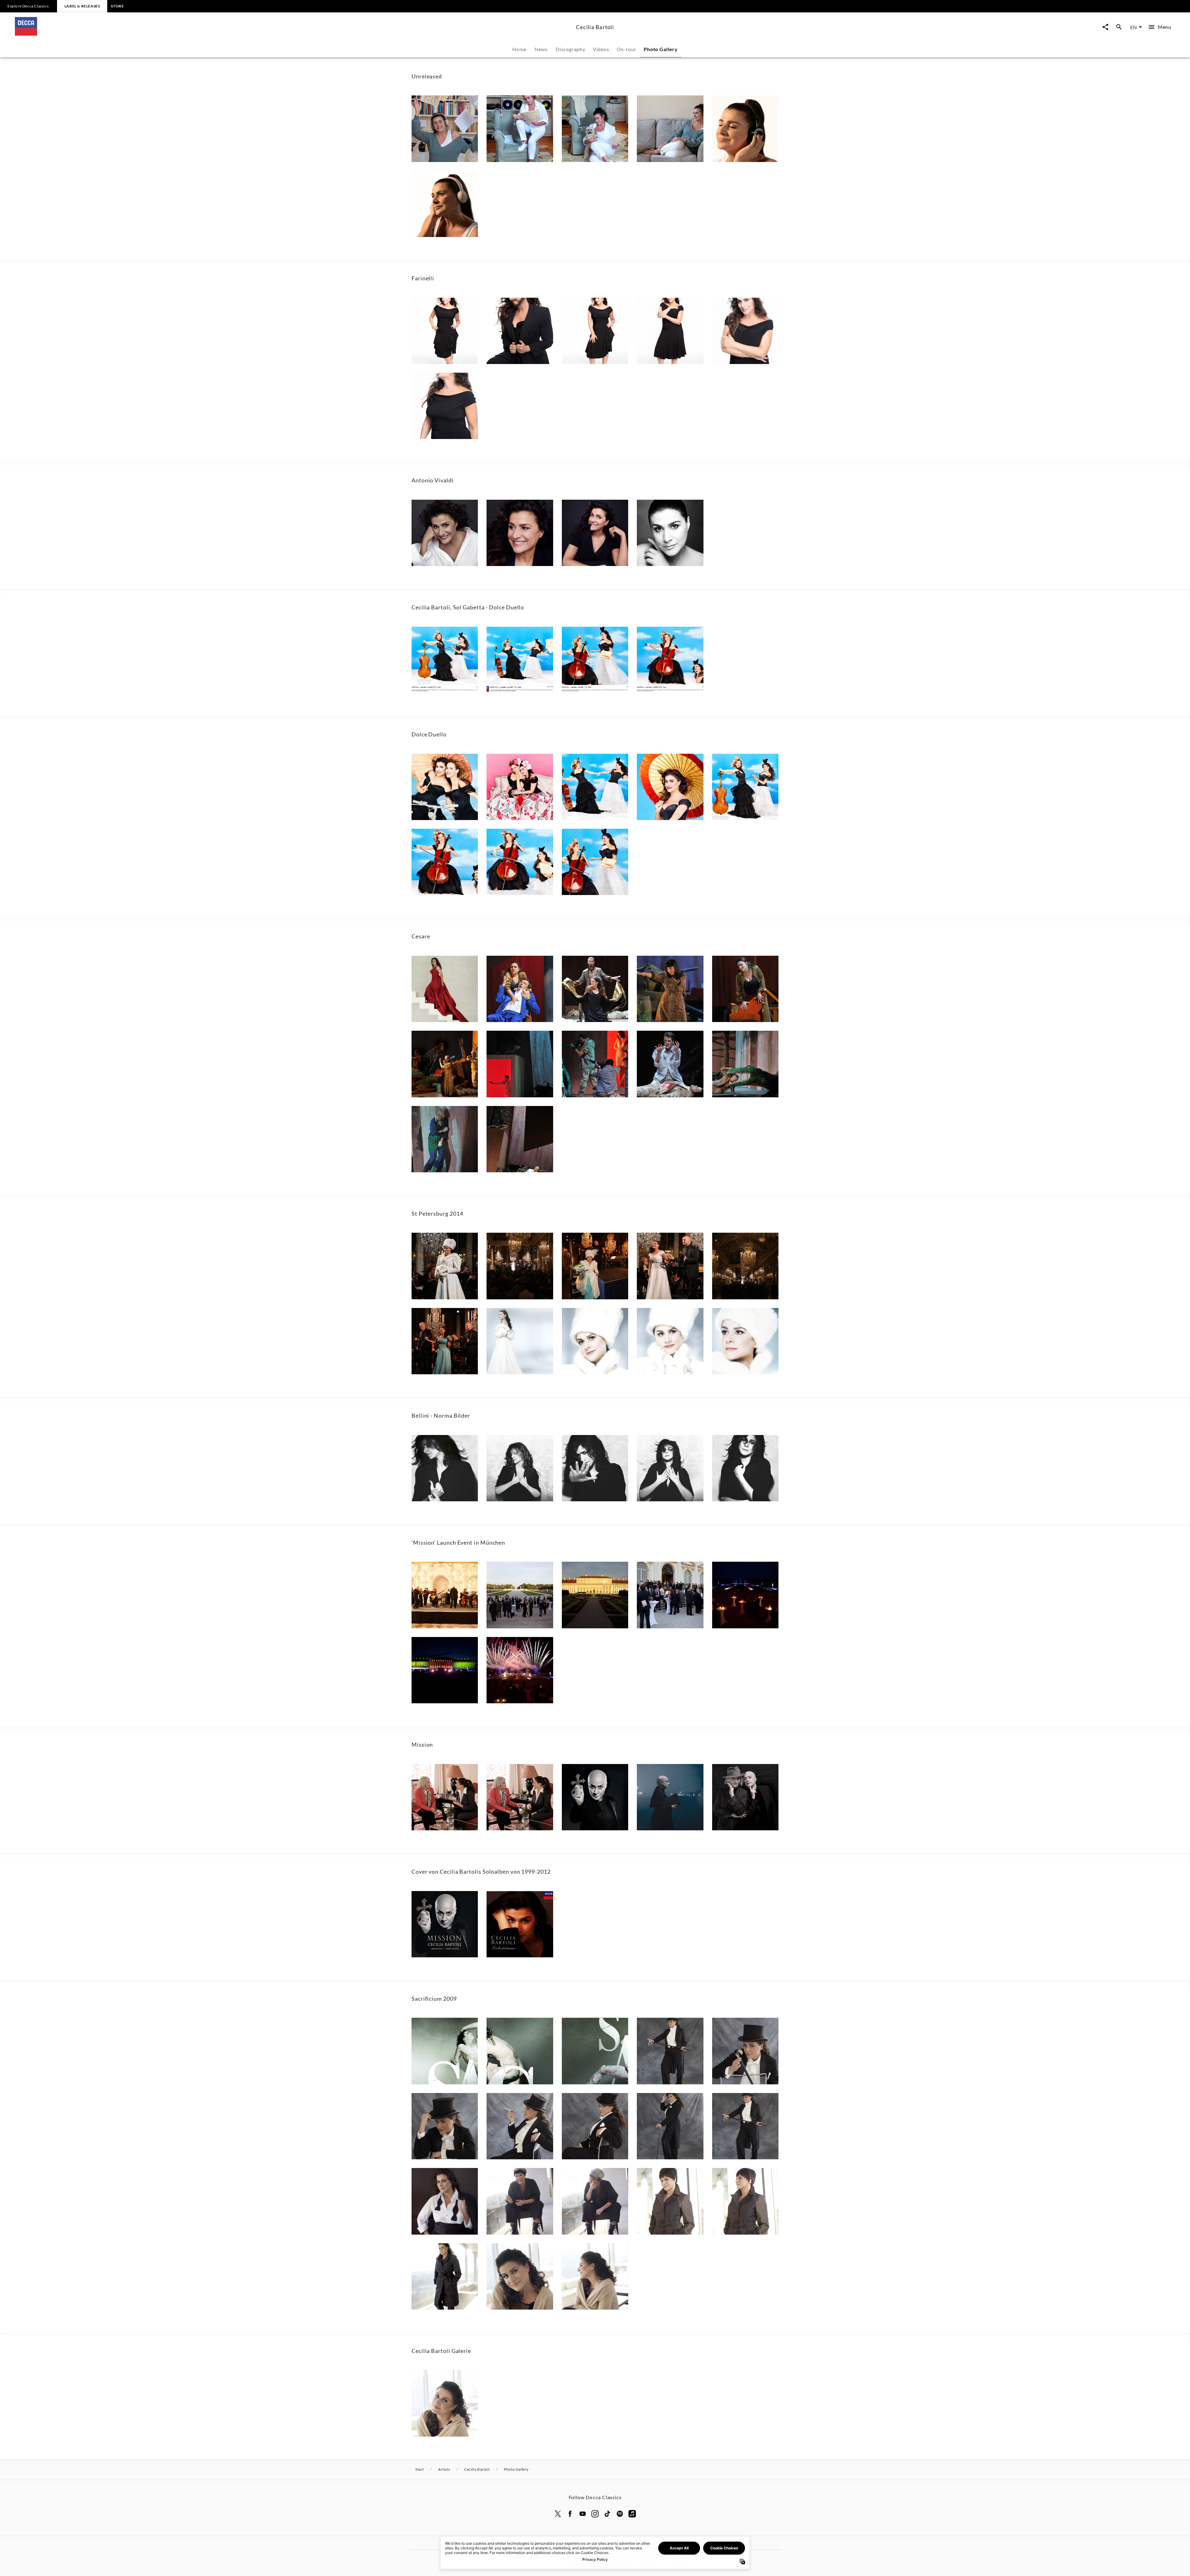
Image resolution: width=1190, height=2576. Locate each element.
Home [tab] (519, 49)
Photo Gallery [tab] (661, 49)
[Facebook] (570, 2514)
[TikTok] (607, 2514)
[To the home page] (293, 34)
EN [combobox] (1133, 27)
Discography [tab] (571, 49)
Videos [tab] (601, 49)
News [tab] (541, 49)
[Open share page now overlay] (1105, 27)
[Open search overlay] (1119, 27)
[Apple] (632, 2514)
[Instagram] (595, 2514)
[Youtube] (583, 2514)
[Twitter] (558, 2514)
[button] (445, 129)
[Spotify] (620, 2514)
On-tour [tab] (627, 49)
